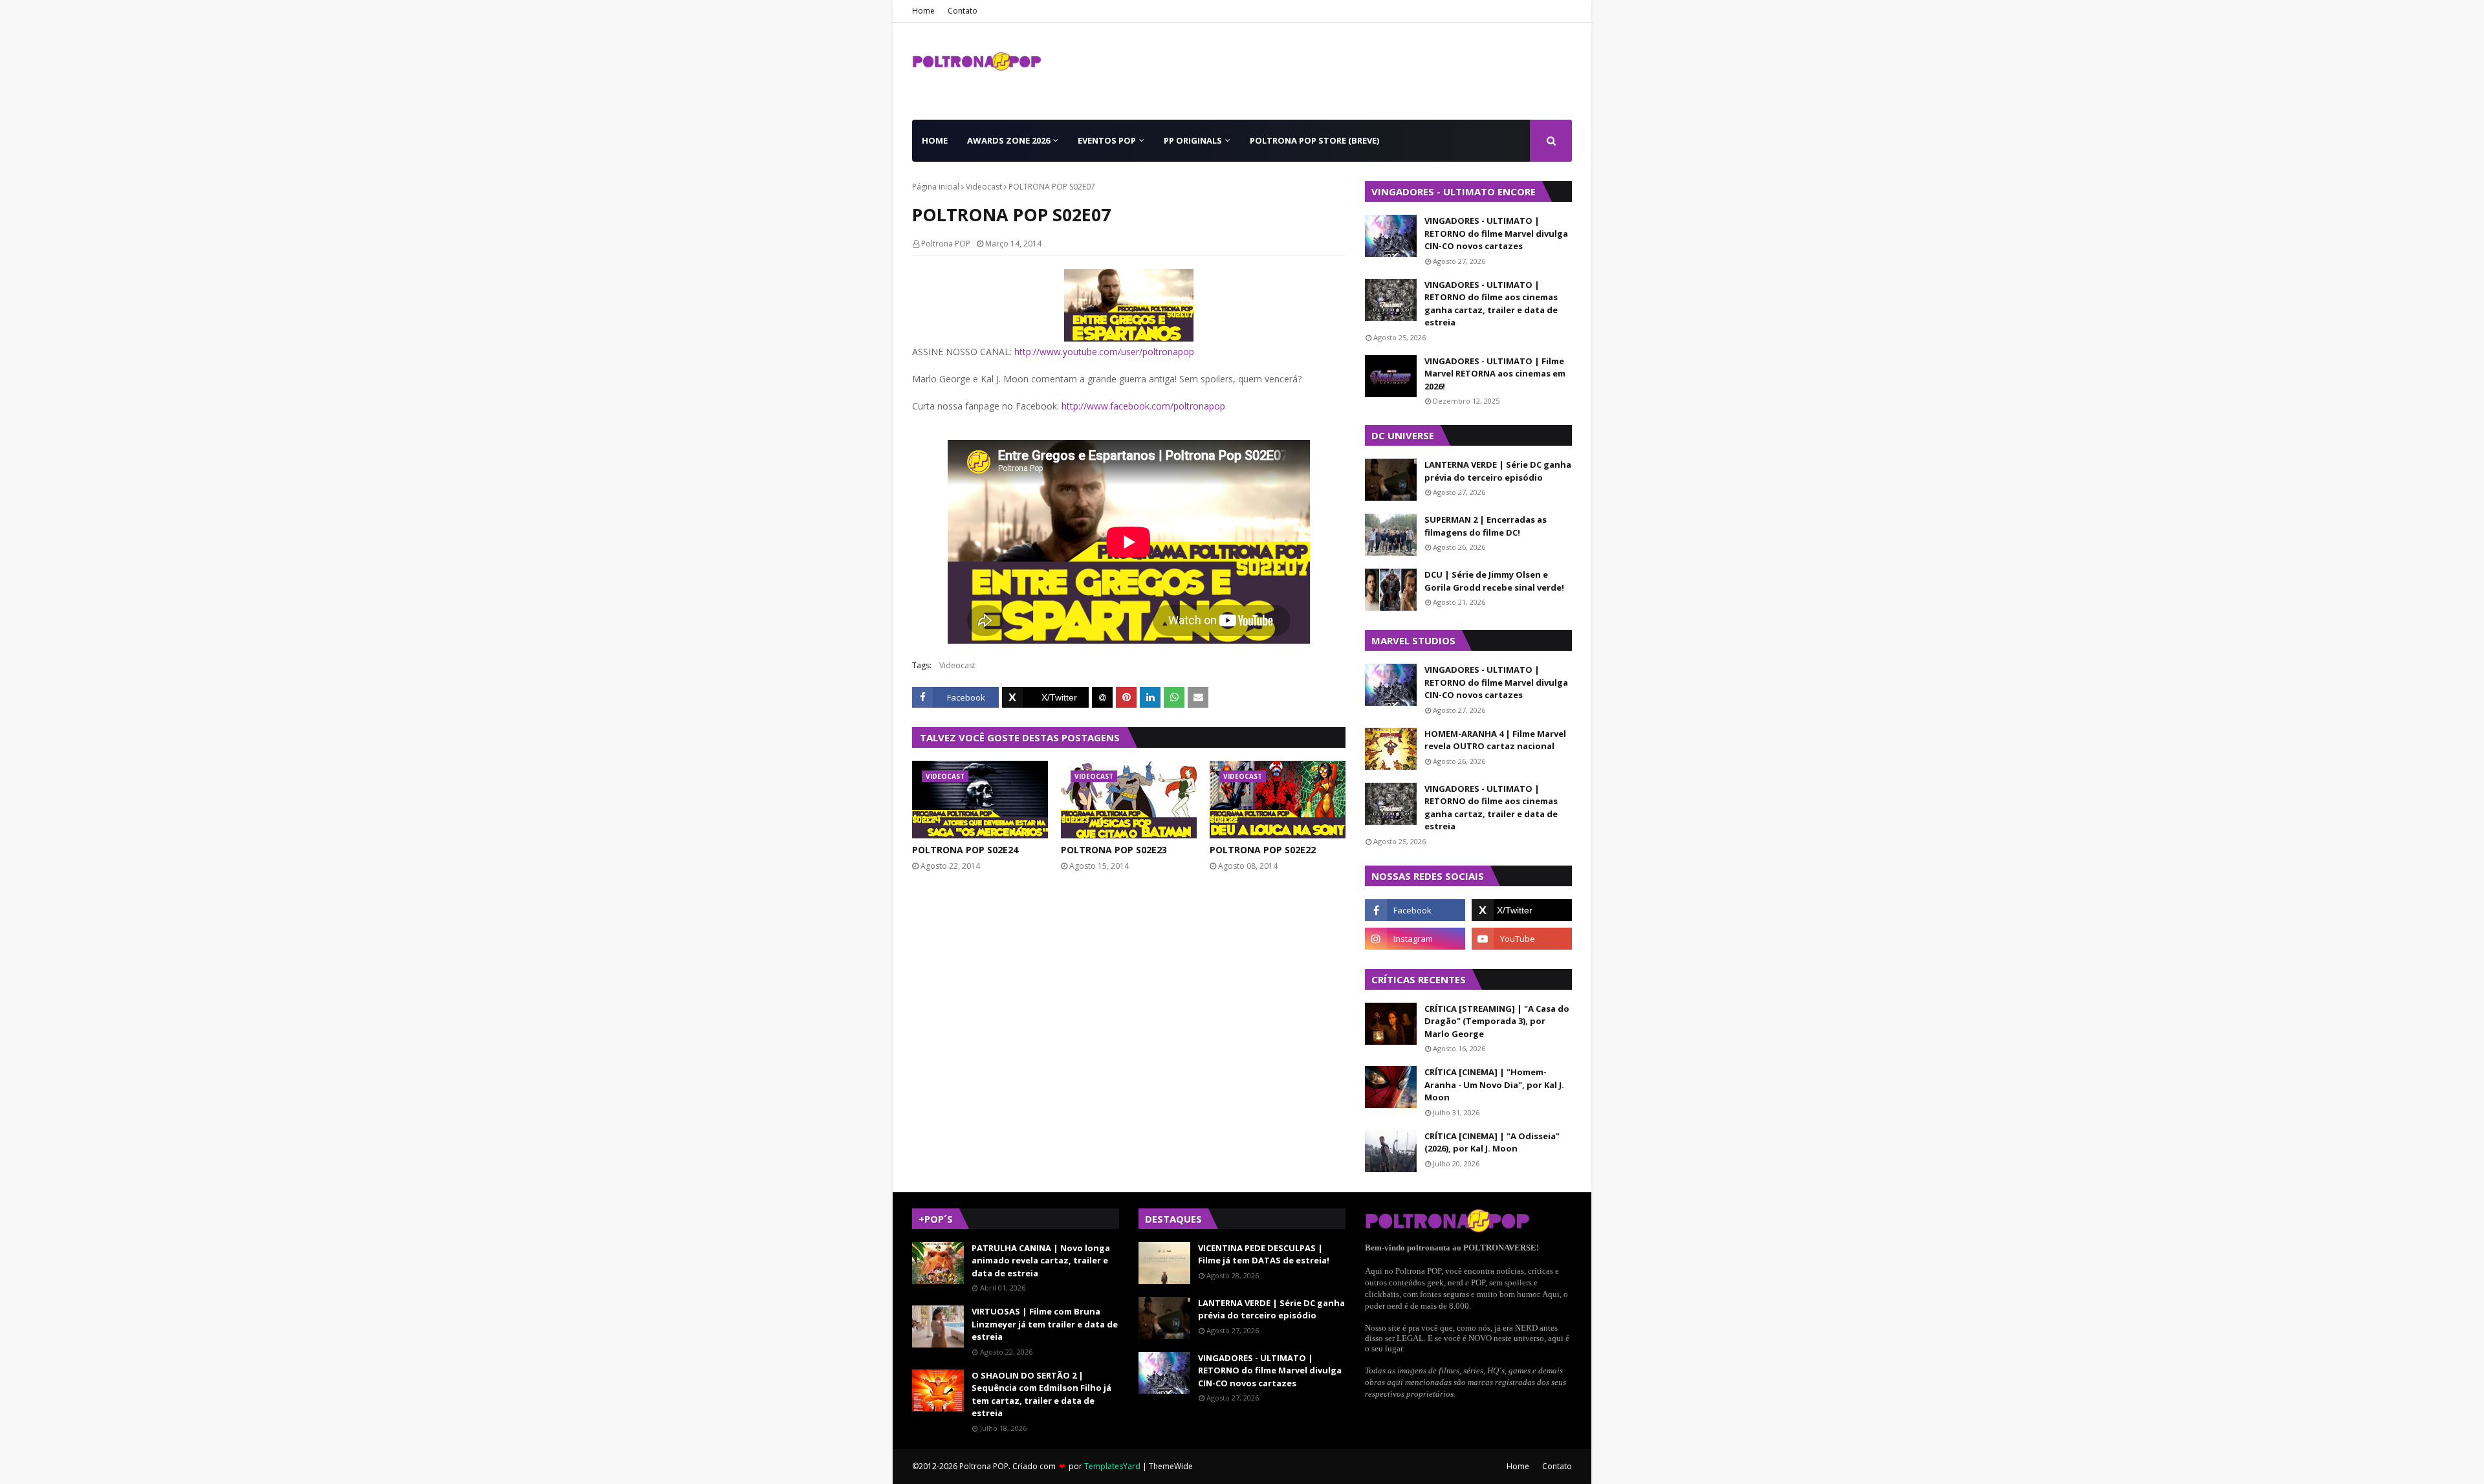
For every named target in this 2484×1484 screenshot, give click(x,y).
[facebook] (1415, 910)
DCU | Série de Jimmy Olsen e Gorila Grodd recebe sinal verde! (1494, 581)
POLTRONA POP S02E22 (1263, 850)
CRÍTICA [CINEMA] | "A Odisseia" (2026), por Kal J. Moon (1492, 1142)
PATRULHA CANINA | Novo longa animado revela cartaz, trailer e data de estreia (1041, 1260)
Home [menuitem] (935, 140)
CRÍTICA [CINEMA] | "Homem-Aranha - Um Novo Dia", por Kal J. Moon (1494, 1085)
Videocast (984, 187)
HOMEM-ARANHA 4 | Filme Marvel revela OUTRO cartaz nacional (1495, 740)
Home (923, 11)
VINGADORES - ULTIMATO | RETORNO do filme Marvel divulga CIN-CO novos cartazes (1496, 233)
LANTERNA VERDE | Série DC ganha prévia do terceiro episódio (1498, 471)
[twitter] (1522, 910)
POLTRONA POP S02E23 (1114, 850)
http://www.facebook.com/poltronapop (1143, 406)
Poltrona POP (946, 244)
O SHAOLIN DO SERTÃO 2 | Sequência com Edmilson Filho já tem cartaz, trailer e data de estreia (1041, 1394)
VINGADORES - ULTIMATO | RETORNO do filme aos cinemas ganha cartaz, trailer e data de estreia (1491, 304)
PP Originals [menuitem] (1193, 140)
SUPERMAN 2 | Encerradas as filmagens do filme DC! (1486, 526)
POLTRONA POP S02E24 (965, 850)
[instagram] (1415, 939)
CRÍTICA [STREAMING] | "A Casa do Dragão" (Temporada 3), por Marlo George (1497, 1021)
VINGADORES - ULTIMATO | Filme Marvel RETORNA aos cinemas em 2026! (1495, 374)
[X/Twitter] (1045, 697)
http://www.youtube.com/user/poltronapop (1104, 352)
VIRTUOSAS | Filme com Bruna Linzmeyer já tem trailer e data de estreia (1045, 1324)
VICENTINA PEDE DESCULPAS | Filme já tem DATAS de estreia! (1264, 1254)
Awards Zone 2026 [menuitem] (1008, 140)
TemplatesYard (1112, 1466)
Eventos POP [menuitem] (1107, 140)
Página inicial (936, 187)
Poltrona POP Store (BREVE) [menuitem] (1314, 140)
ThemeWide (1171, 1466)
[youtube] (1522, 939)
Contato (963, 11)
